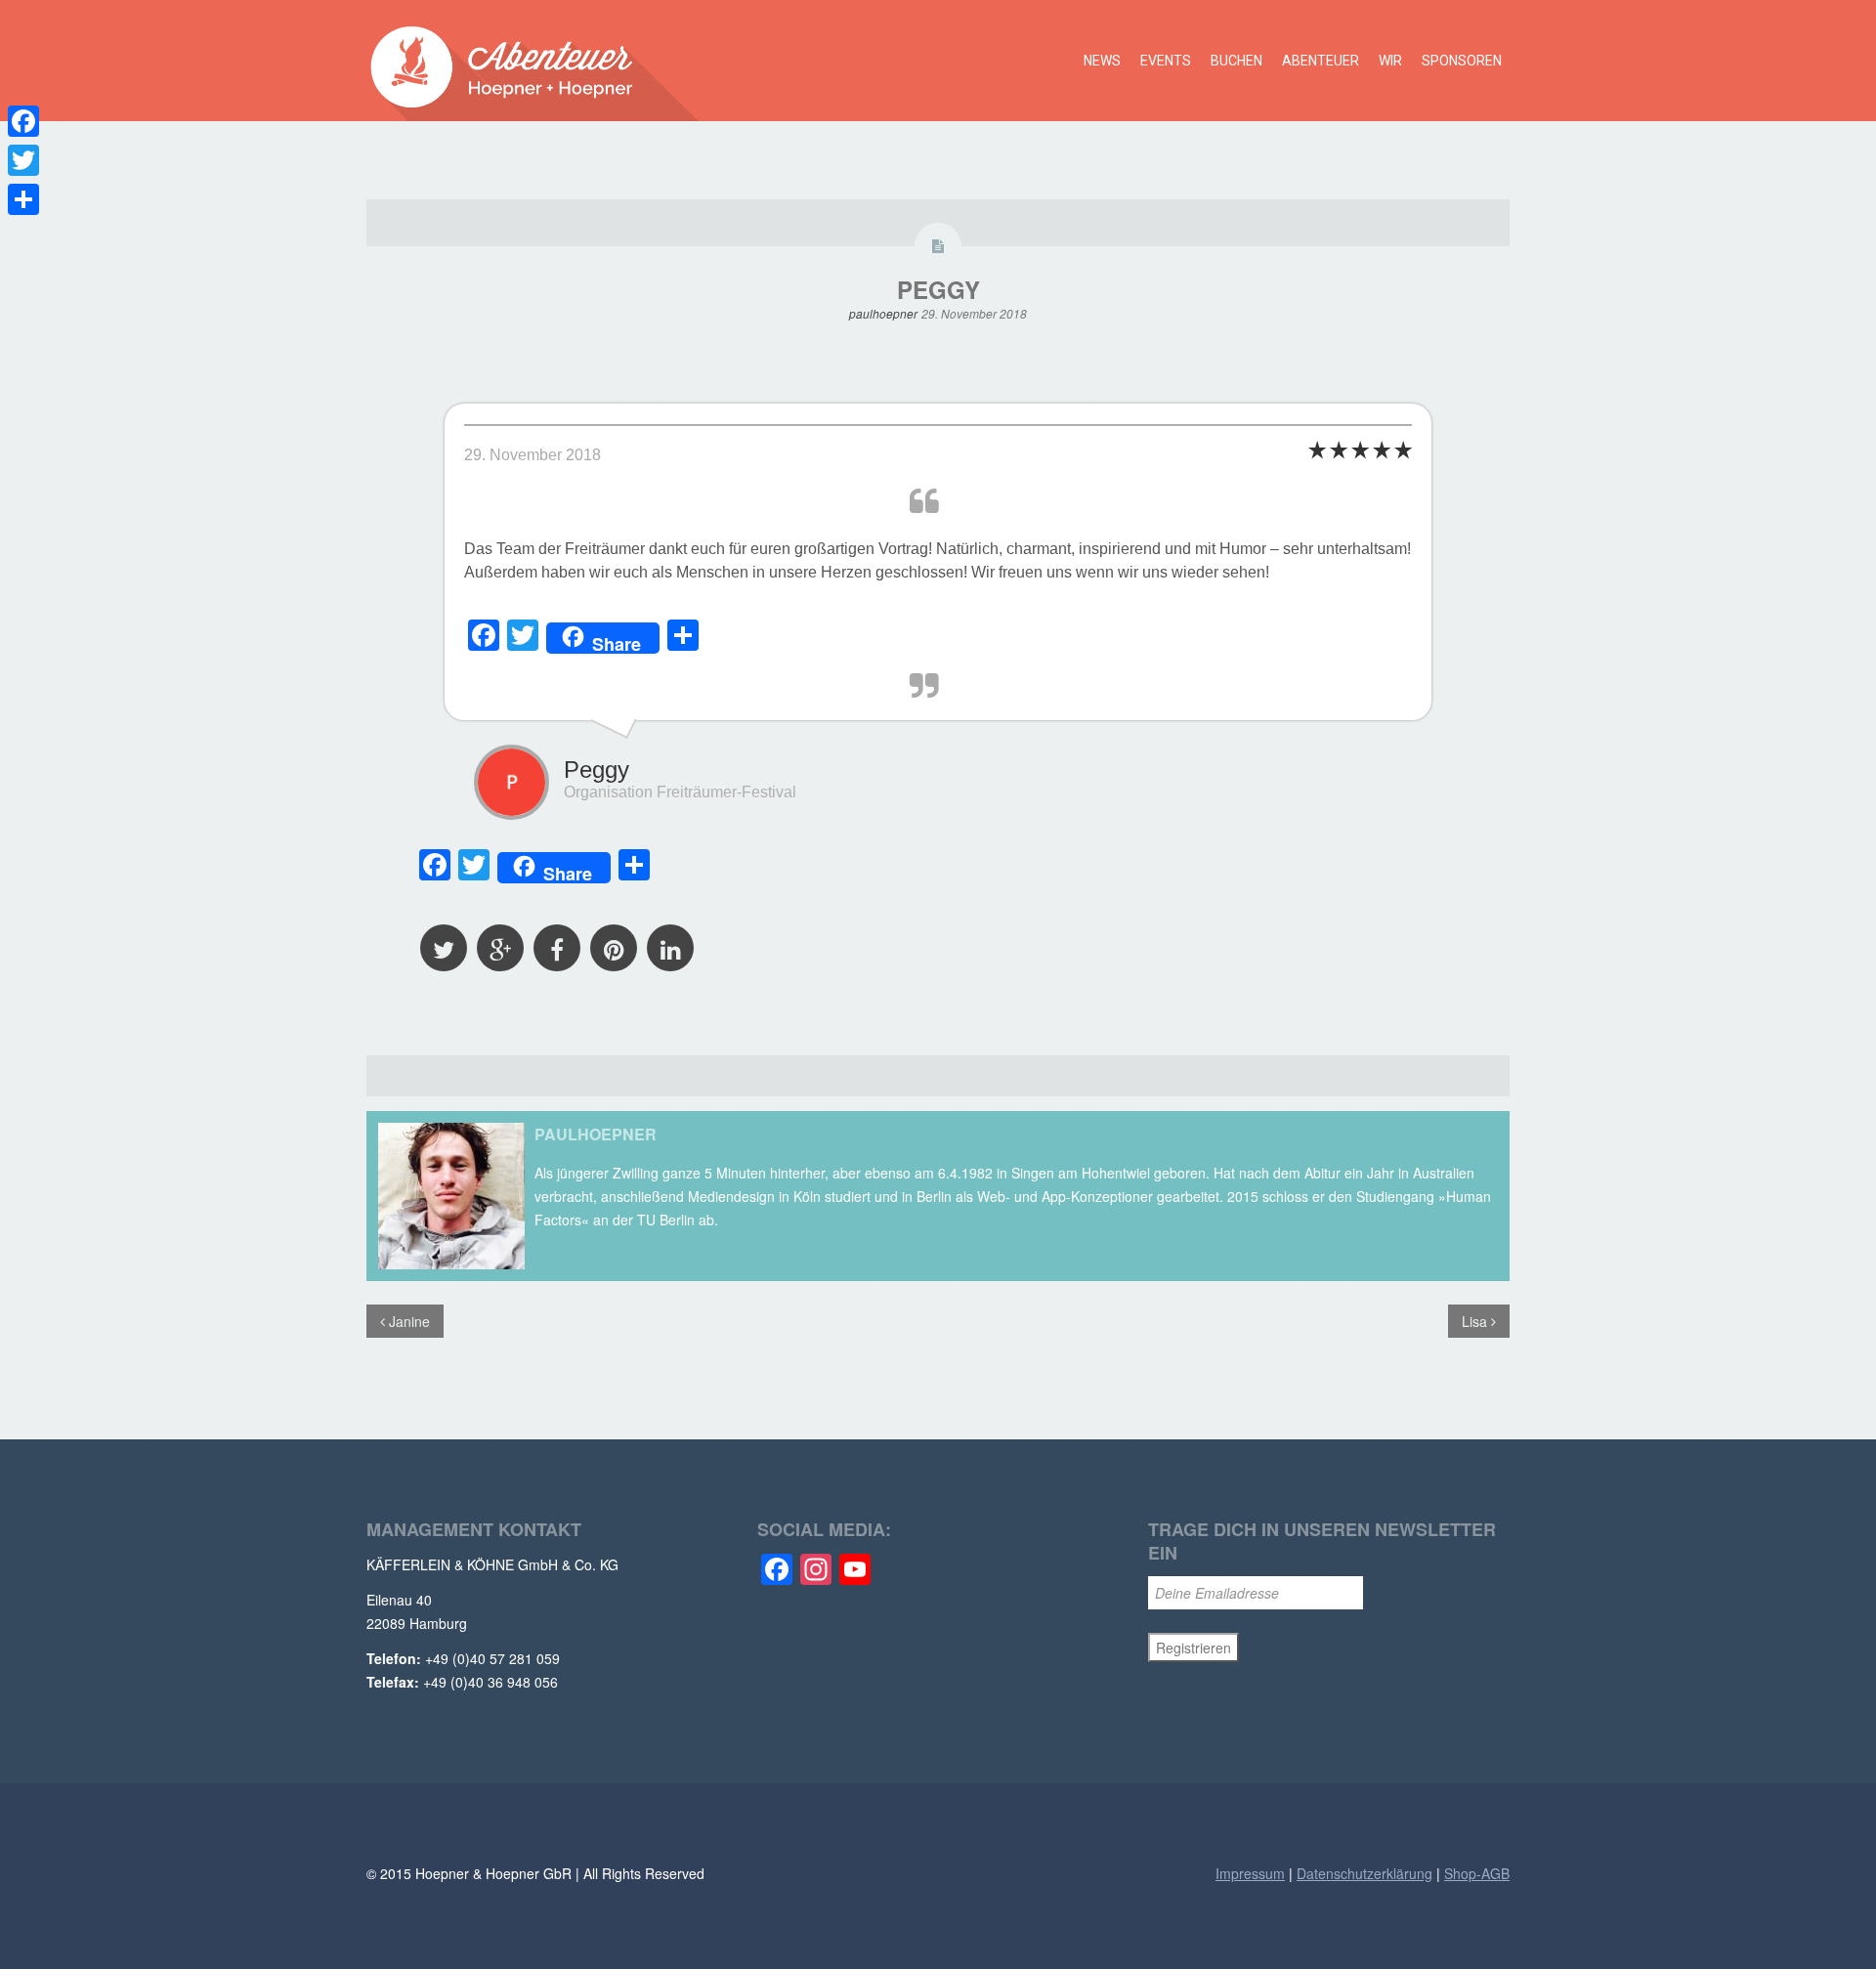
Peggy (938, 289)
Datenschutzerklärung (1364, 1873)
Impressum (1250, 1873)
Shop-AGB (1477, 1873)
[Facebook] (23, 121)
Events (1166, 61)
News (1102, 61)
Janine (407, 1321)
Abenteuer (1321, 61)
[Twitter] (23, 160)
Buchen (1236, 61)
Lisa (1476, 1321)
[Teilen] (23, 199)
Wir (1390, 61)
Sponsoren (1462, 61)
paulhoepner (883, 313)
